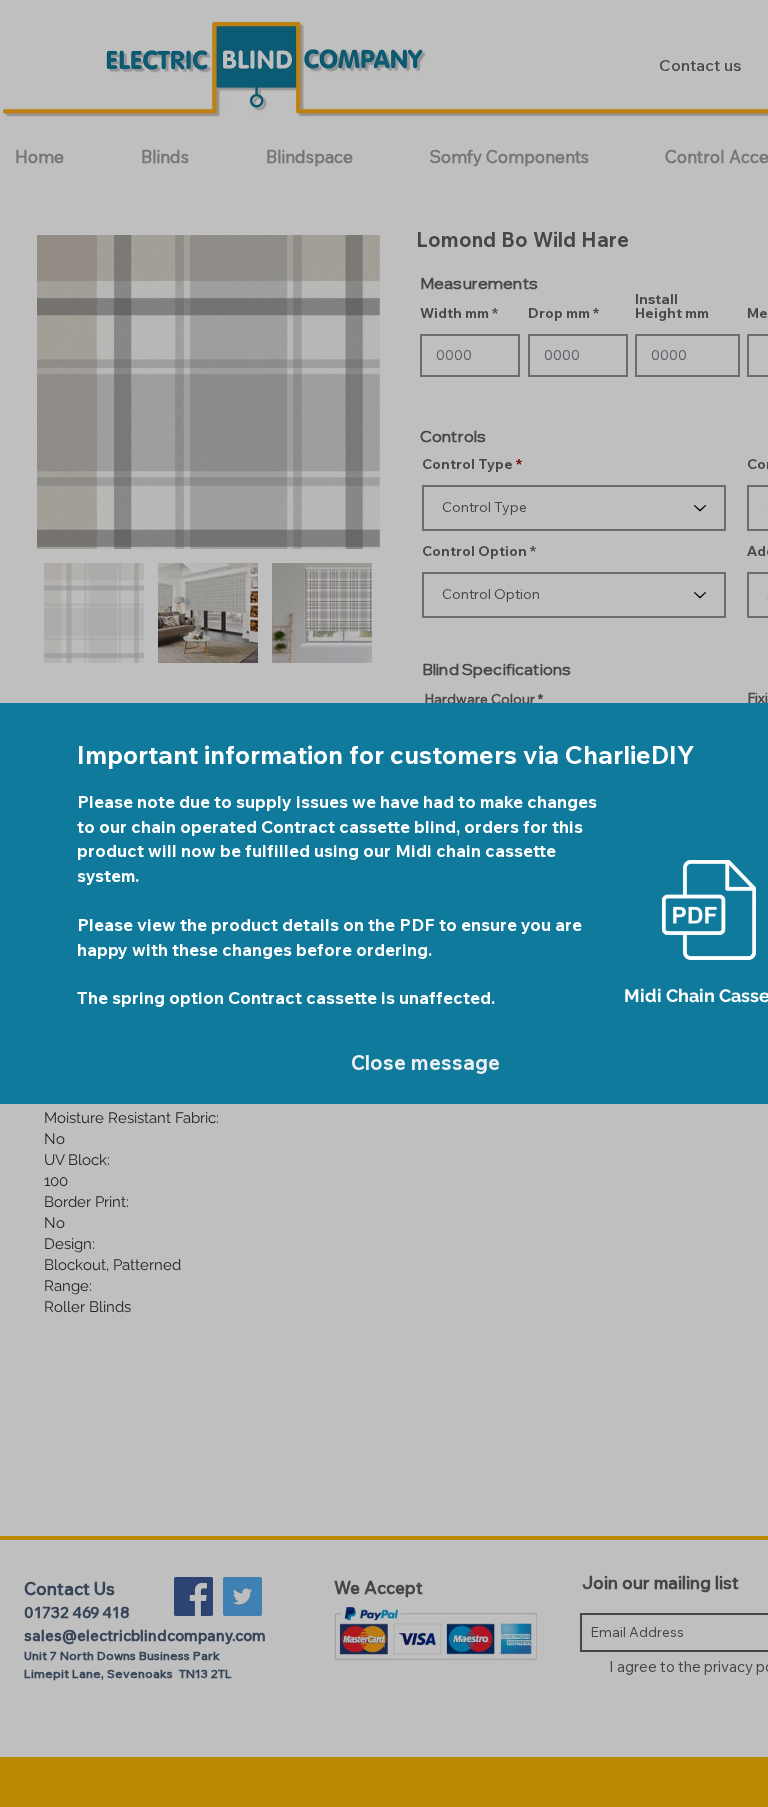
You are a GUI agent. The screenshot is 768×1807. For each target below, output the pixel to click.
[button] (422, 1063)
